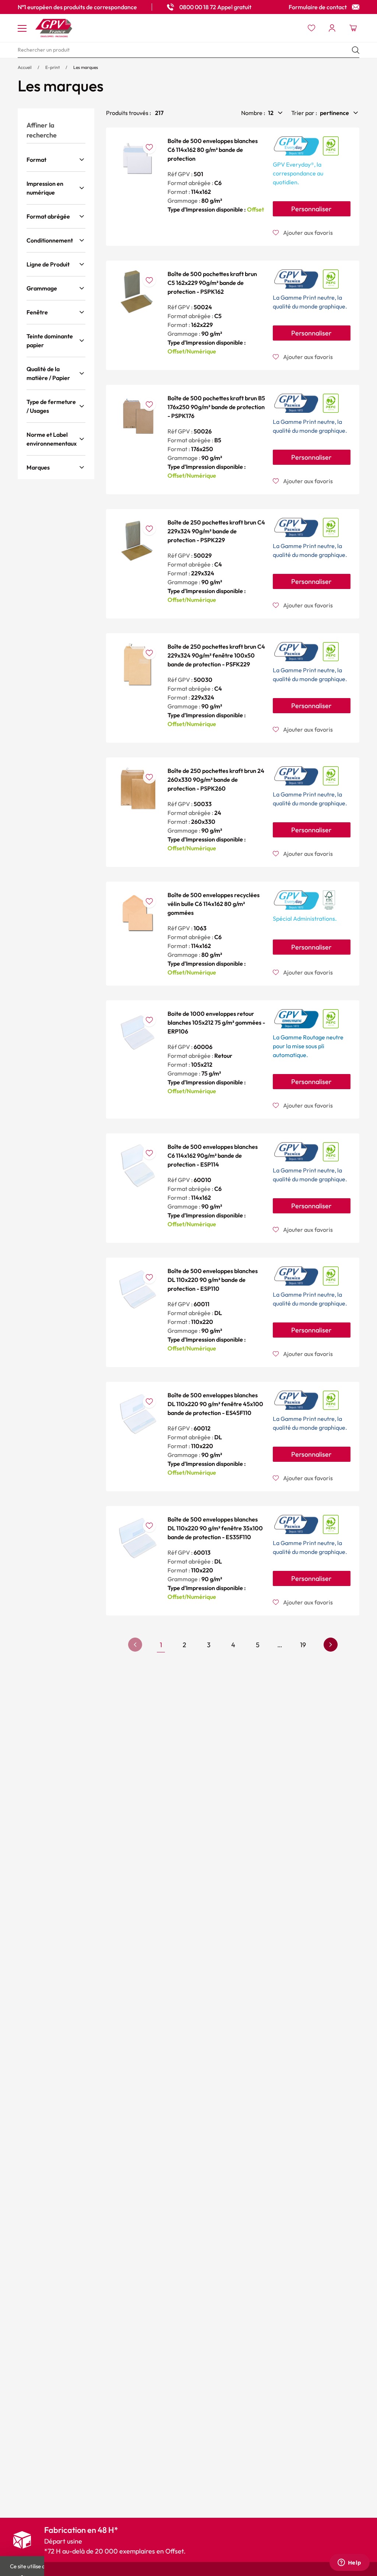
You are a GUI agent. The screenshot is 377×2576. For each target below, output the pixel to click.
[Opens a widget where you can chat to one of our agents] (349, 2563)
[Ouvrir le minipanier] (353, 28)
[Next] (331, 1645)
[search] (188, 50)
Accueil (25, 67)
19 (303, 1645)
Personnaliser (311, 209)
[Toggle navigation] (22, 28)
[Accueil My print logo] (54, 28)
